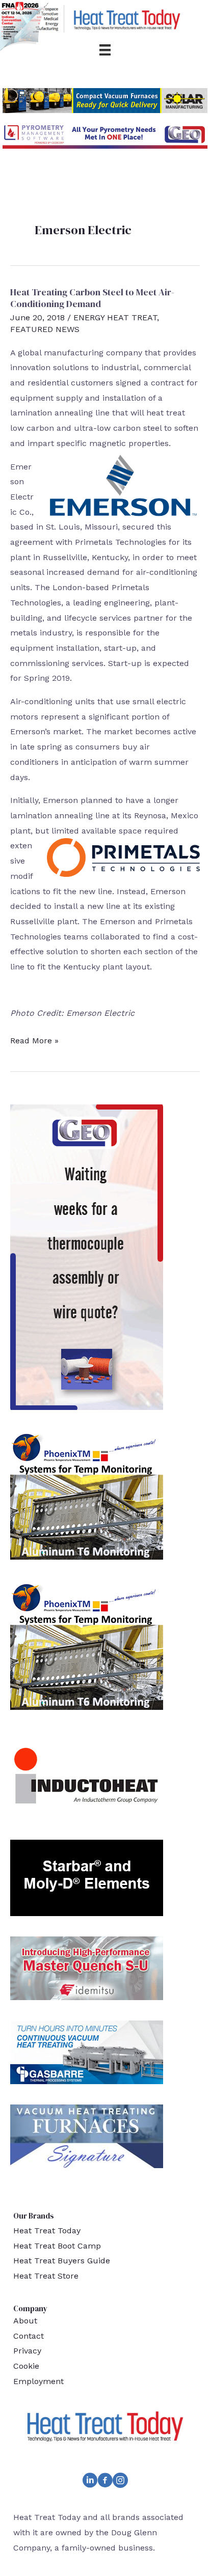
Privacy (27, 2351)
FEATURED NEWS (45, 329)
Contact (29, 2336)
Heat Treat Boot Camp (57, 2246)
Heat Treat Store (46, 2276)
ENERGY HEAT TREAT (115, 317)
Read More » (34, 1042)
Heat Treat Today (47, 2231)
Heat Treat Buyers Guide (62, 2261)
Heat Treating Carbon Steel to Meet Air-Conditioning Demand (92, 298)
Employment (38, 2381)
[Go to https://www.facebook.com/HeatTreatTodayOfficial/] (105, 2482)
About (25, 2321)
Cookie (26, 2366)
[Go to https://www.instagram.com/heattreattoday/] (120, 2482)
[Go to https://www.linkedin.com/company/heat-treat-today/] (90, 2482)
